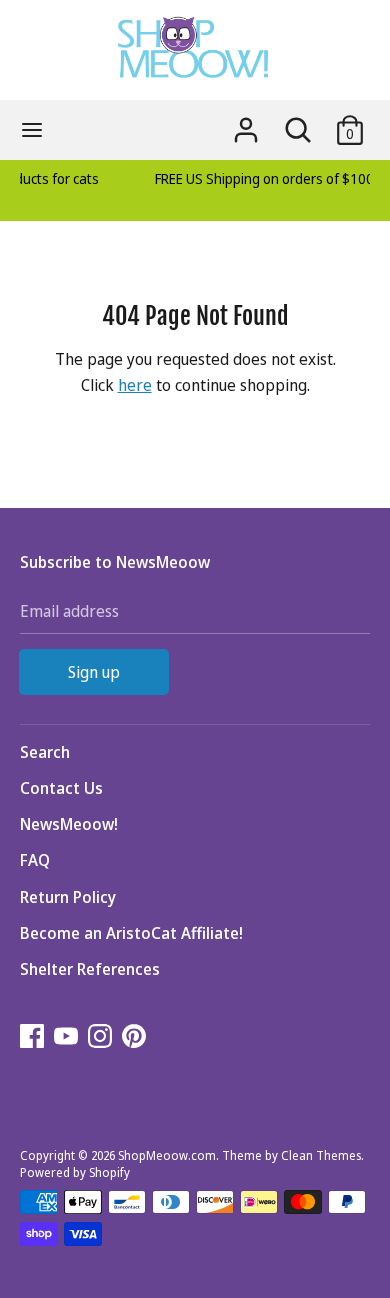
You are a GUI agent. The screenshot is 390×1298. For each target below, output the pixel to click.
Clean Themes (321, 1155)
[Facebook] (34, 1038)
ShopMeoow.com (167, 1155)
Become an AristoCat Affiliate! (131, 933)
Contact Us (61, 788)
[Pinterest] (136, 1038)
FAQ (35, 860)
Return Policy (68, 897)
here (135, 385)
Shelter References (90, 969)
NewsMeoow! (69, 824)
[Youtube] (68, 1038)
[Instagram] (102, 1038)
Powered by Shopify (75, 1172)
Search (45, 752)
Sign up (94, 672)
